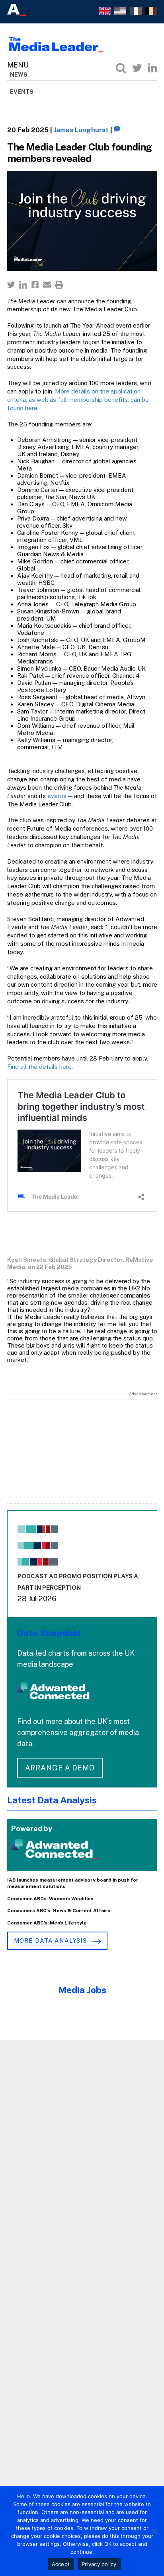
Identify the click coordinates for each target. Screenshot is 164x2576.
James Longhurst (81, 130)
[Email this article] (47, 285)
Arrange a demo (60, 1768)
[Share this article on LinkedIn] (23, 285)
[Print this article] (59, 285)
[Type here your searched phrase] (121, 68)
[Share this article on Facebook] (35, 285)
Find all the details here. (40, 1067)
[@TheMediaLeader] (137, 68)
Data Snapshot (49, 1633)
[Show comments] (117, 130)
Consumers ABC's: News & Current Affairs (59, 1911)
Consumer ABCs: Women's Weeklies (50, 1899)
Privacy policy (99, 2564)
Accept (61, 2564)
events (57, 796)
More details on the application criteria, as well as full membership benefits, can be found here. (78, 400)
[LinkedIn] (152, 68)
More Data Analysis (51, 1941)
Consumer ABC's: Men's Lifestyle (47, 1923)
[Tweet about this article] (11, 285)
